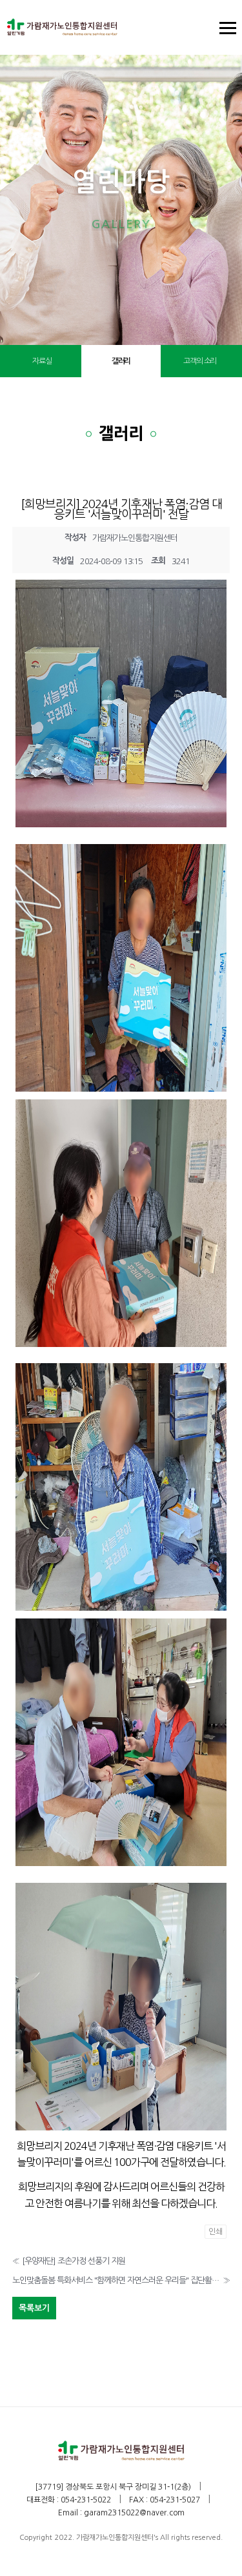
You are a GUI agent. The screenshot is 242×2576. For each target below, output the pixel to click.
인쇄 (216, 2232)
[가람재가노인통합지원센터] (62, 27)
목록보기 (34, 2308)
